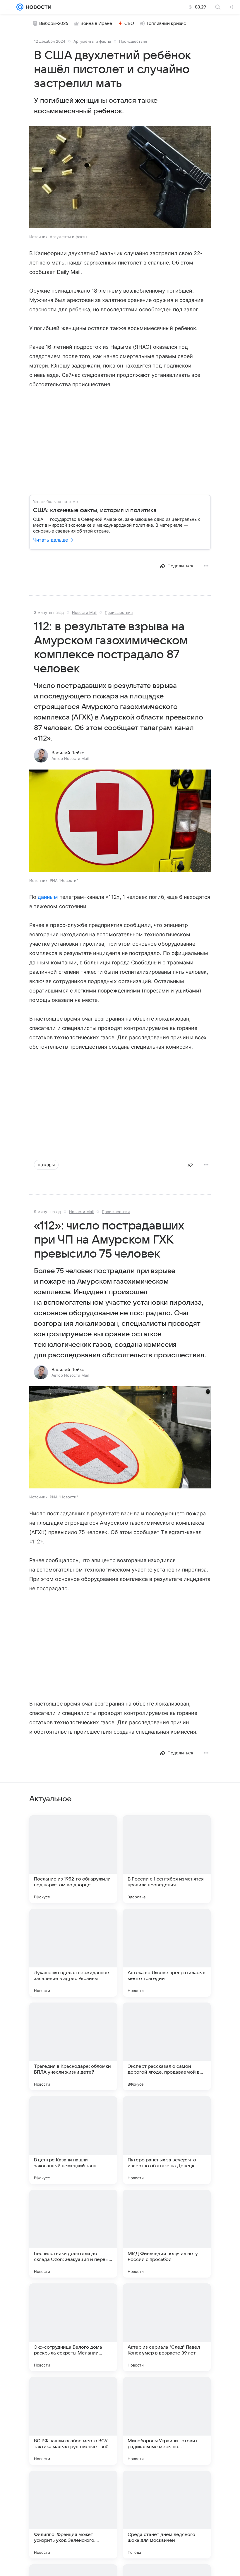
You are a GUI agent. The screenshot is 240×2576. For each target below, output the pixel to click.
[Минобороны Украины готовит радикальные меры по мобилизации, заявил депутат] (167, 2421)
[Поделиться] (190, 1165)
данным (48, 897)
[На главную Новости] (37, 7)
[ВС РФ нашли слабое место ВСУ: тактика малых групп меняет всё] (73, 2421)
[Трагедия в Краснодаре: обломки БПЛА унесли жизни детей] (73, 2046)
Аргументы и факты (92, 41)
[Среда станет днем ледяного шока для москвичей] (167, 2515)
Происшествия (133, 41)
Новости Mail (84, 612)
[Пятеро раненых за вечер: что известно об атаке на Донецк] (167, 2140)
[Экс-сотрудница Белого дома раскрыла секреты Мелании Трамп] (73, 2327)
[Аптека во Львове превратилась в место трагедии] (167, 1953)
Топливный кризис (166, 23)
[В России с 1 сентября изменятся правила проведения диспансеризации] (167, 1859)
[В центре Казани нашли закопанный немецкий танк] (73, 2140)
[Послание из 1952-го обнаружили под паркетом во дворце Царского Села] (73, 1859)
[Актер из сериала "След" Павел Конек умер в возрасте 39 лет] (167, 2327)
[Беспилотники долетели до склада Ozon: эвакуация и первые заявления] (73, 2234)
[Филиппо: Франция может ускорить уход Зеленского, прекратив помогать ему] (73, 2515)
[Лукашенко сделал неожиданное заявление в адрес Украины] (73, 1953)
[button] (120, 178)
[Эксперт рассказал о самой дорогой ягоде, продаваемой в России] (167, 2046)
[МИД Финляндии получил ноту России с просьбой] (167, 2234)
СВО (129, 23)
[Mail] (20, 7)
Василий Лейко (68, 753)
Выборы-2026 (54, 23)
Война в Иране (96, 23)
